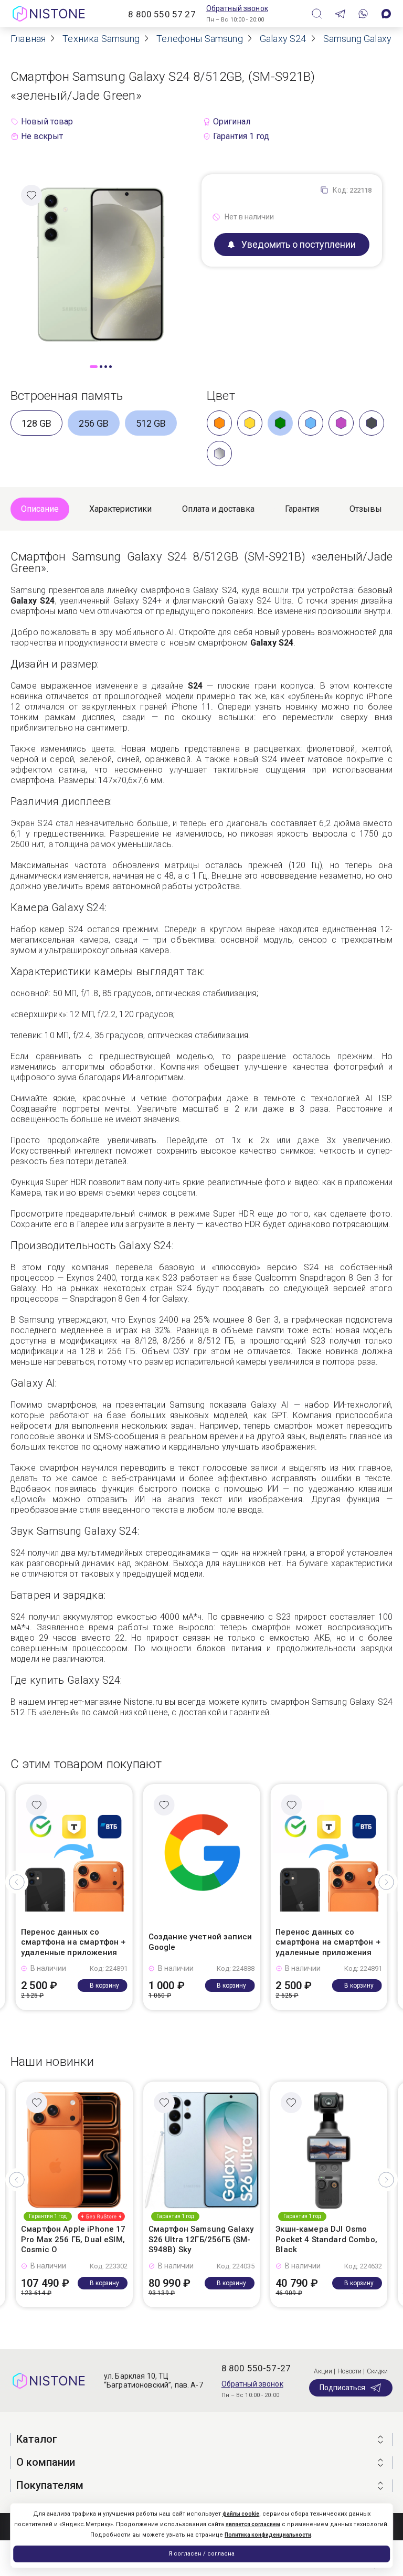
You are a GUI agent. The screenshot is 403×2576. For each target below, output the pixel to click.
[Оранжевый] (219, 423)
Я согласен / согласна (201, 2554)
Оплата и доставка (218, 509)
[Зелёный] (280, 423)
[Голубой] (311, 423)
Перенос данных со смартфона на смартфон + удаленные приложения (73, 1942)
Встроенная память (67, 396)
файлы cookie (241, 2514)
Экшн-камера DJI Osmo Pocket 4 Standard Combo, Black (326, 2239)
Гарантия (302, 509)
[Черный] (372, 423)
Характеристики (120, 509)
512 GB (151, 423)
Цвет (221, 396)
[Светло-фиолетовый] (341, 423)
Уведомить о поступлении (299, 244)
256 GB (94, 423)
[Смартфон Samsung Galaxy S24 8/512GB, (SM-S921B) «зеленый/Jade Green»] (101, 264)
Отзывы (366, 509)
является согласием (253, 2524)
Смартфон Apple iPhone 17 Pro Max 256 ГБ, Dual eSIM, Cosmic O (73, 2239)
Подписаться (342, 2388)
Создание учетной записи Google (200, 1942)
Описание (40, 509)
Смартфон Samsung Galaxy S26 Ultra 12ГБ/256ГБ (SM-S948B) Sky (201, 2239)
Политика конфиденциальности (268, 2535)
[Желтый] (250, 423)
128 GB (36, 423)
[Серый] (219, 453)
